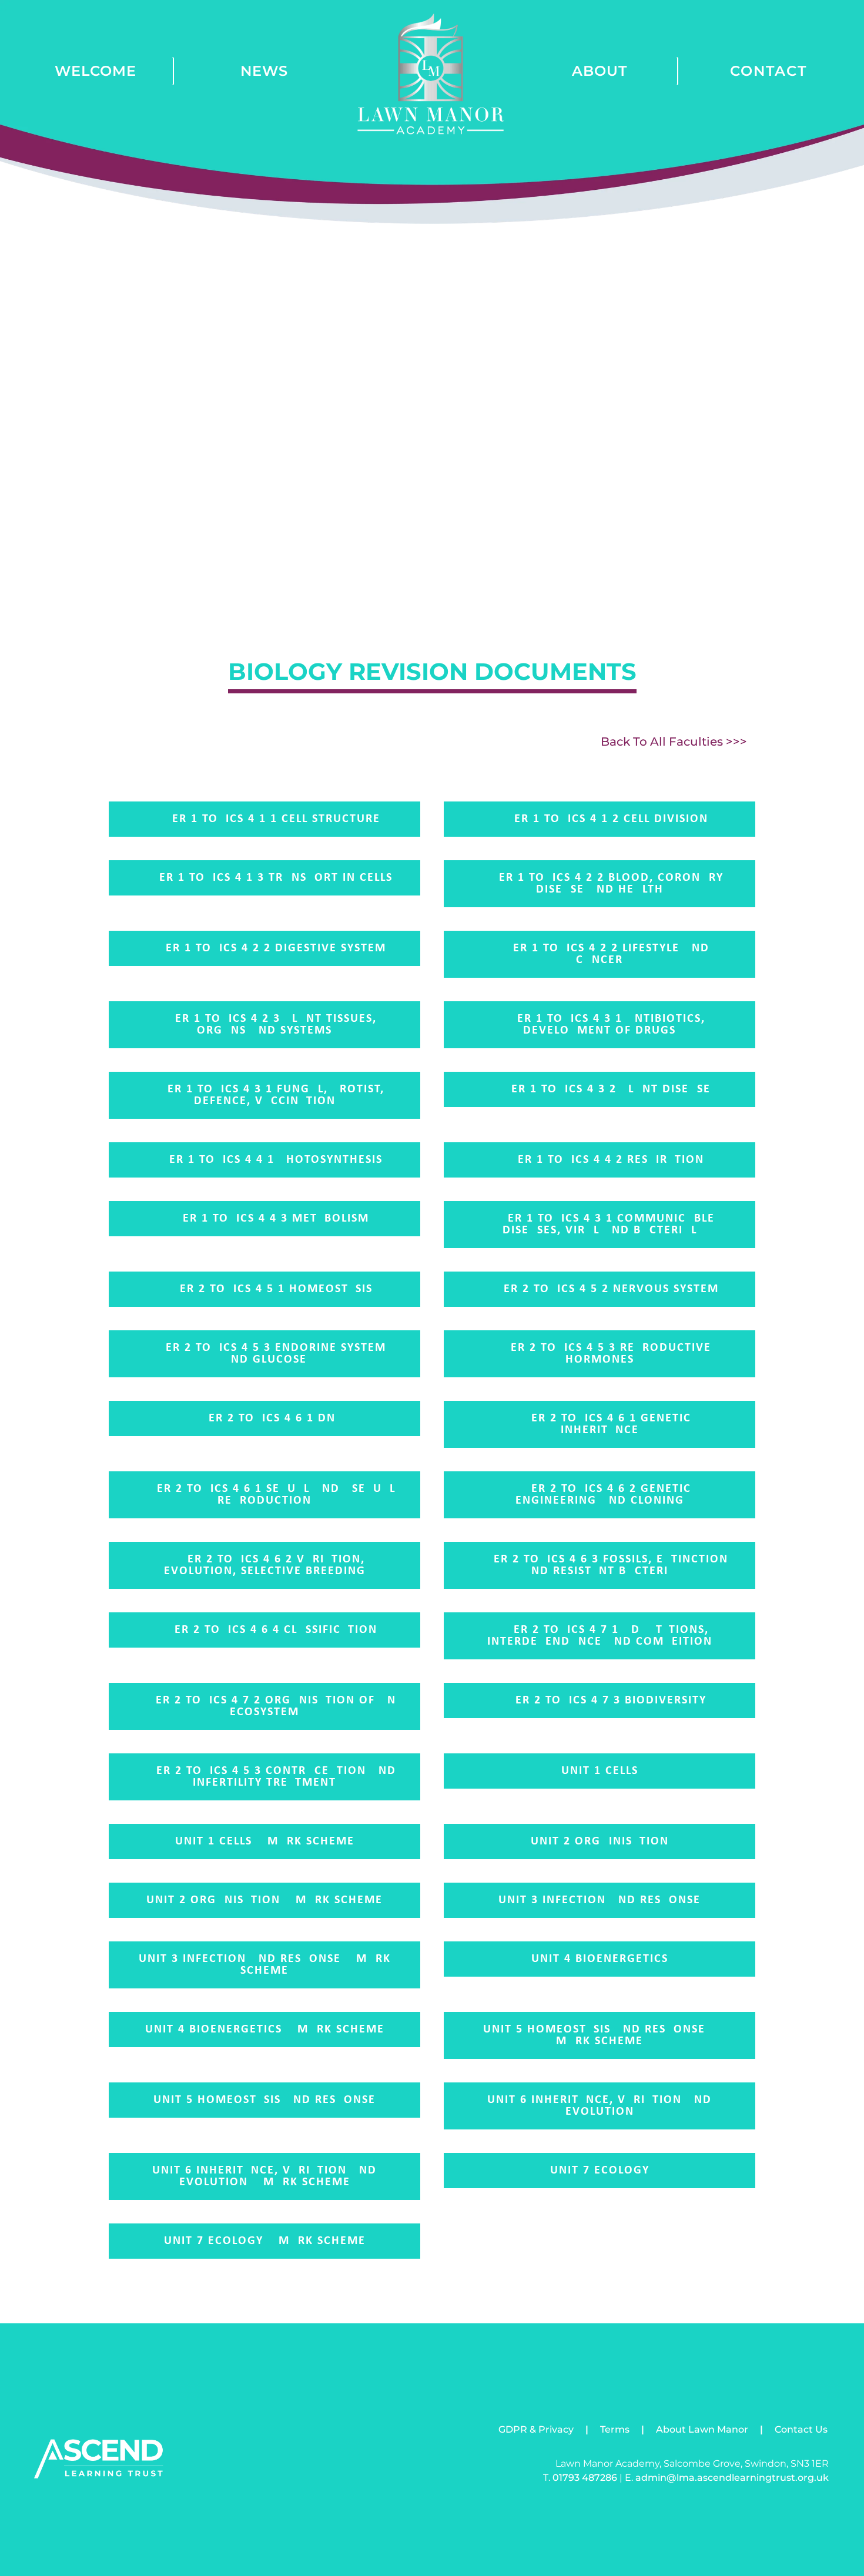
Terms (615, 2429)
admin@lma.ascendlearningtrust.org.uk (732, 2478)
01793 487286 (585, 2478)
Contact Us (801, 2429)
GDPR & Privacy (536, 2429)
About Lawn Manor (702, 2429)
